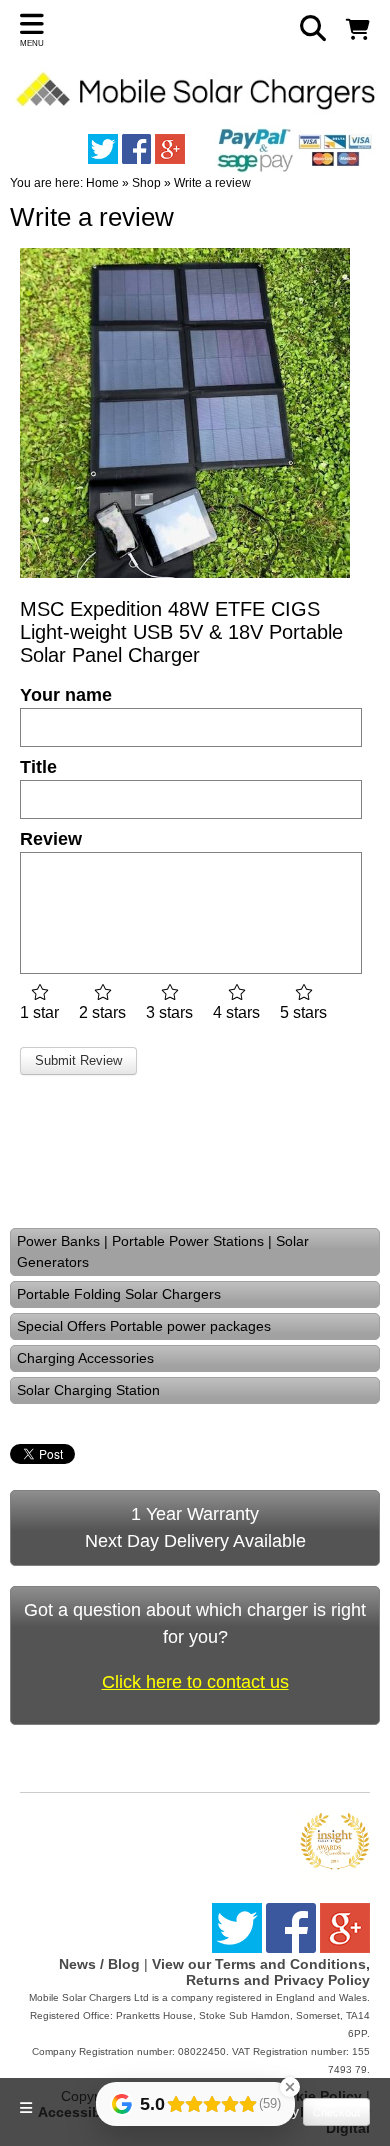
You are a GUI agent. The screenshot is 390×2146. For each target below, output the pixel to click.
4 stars (236, 1012)
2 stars (102, 1012)
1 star (39, 1012)
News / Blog (99, 1964)
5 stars (303, 1012)
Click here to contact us (195, 1682)
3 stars (169, 1012)
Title (38, 767)
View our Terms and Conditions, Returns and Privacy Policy (261, 1972)
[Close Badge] (290, 2087)
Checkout (336, 2112)
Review (51, 839)
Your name (66, 695)
